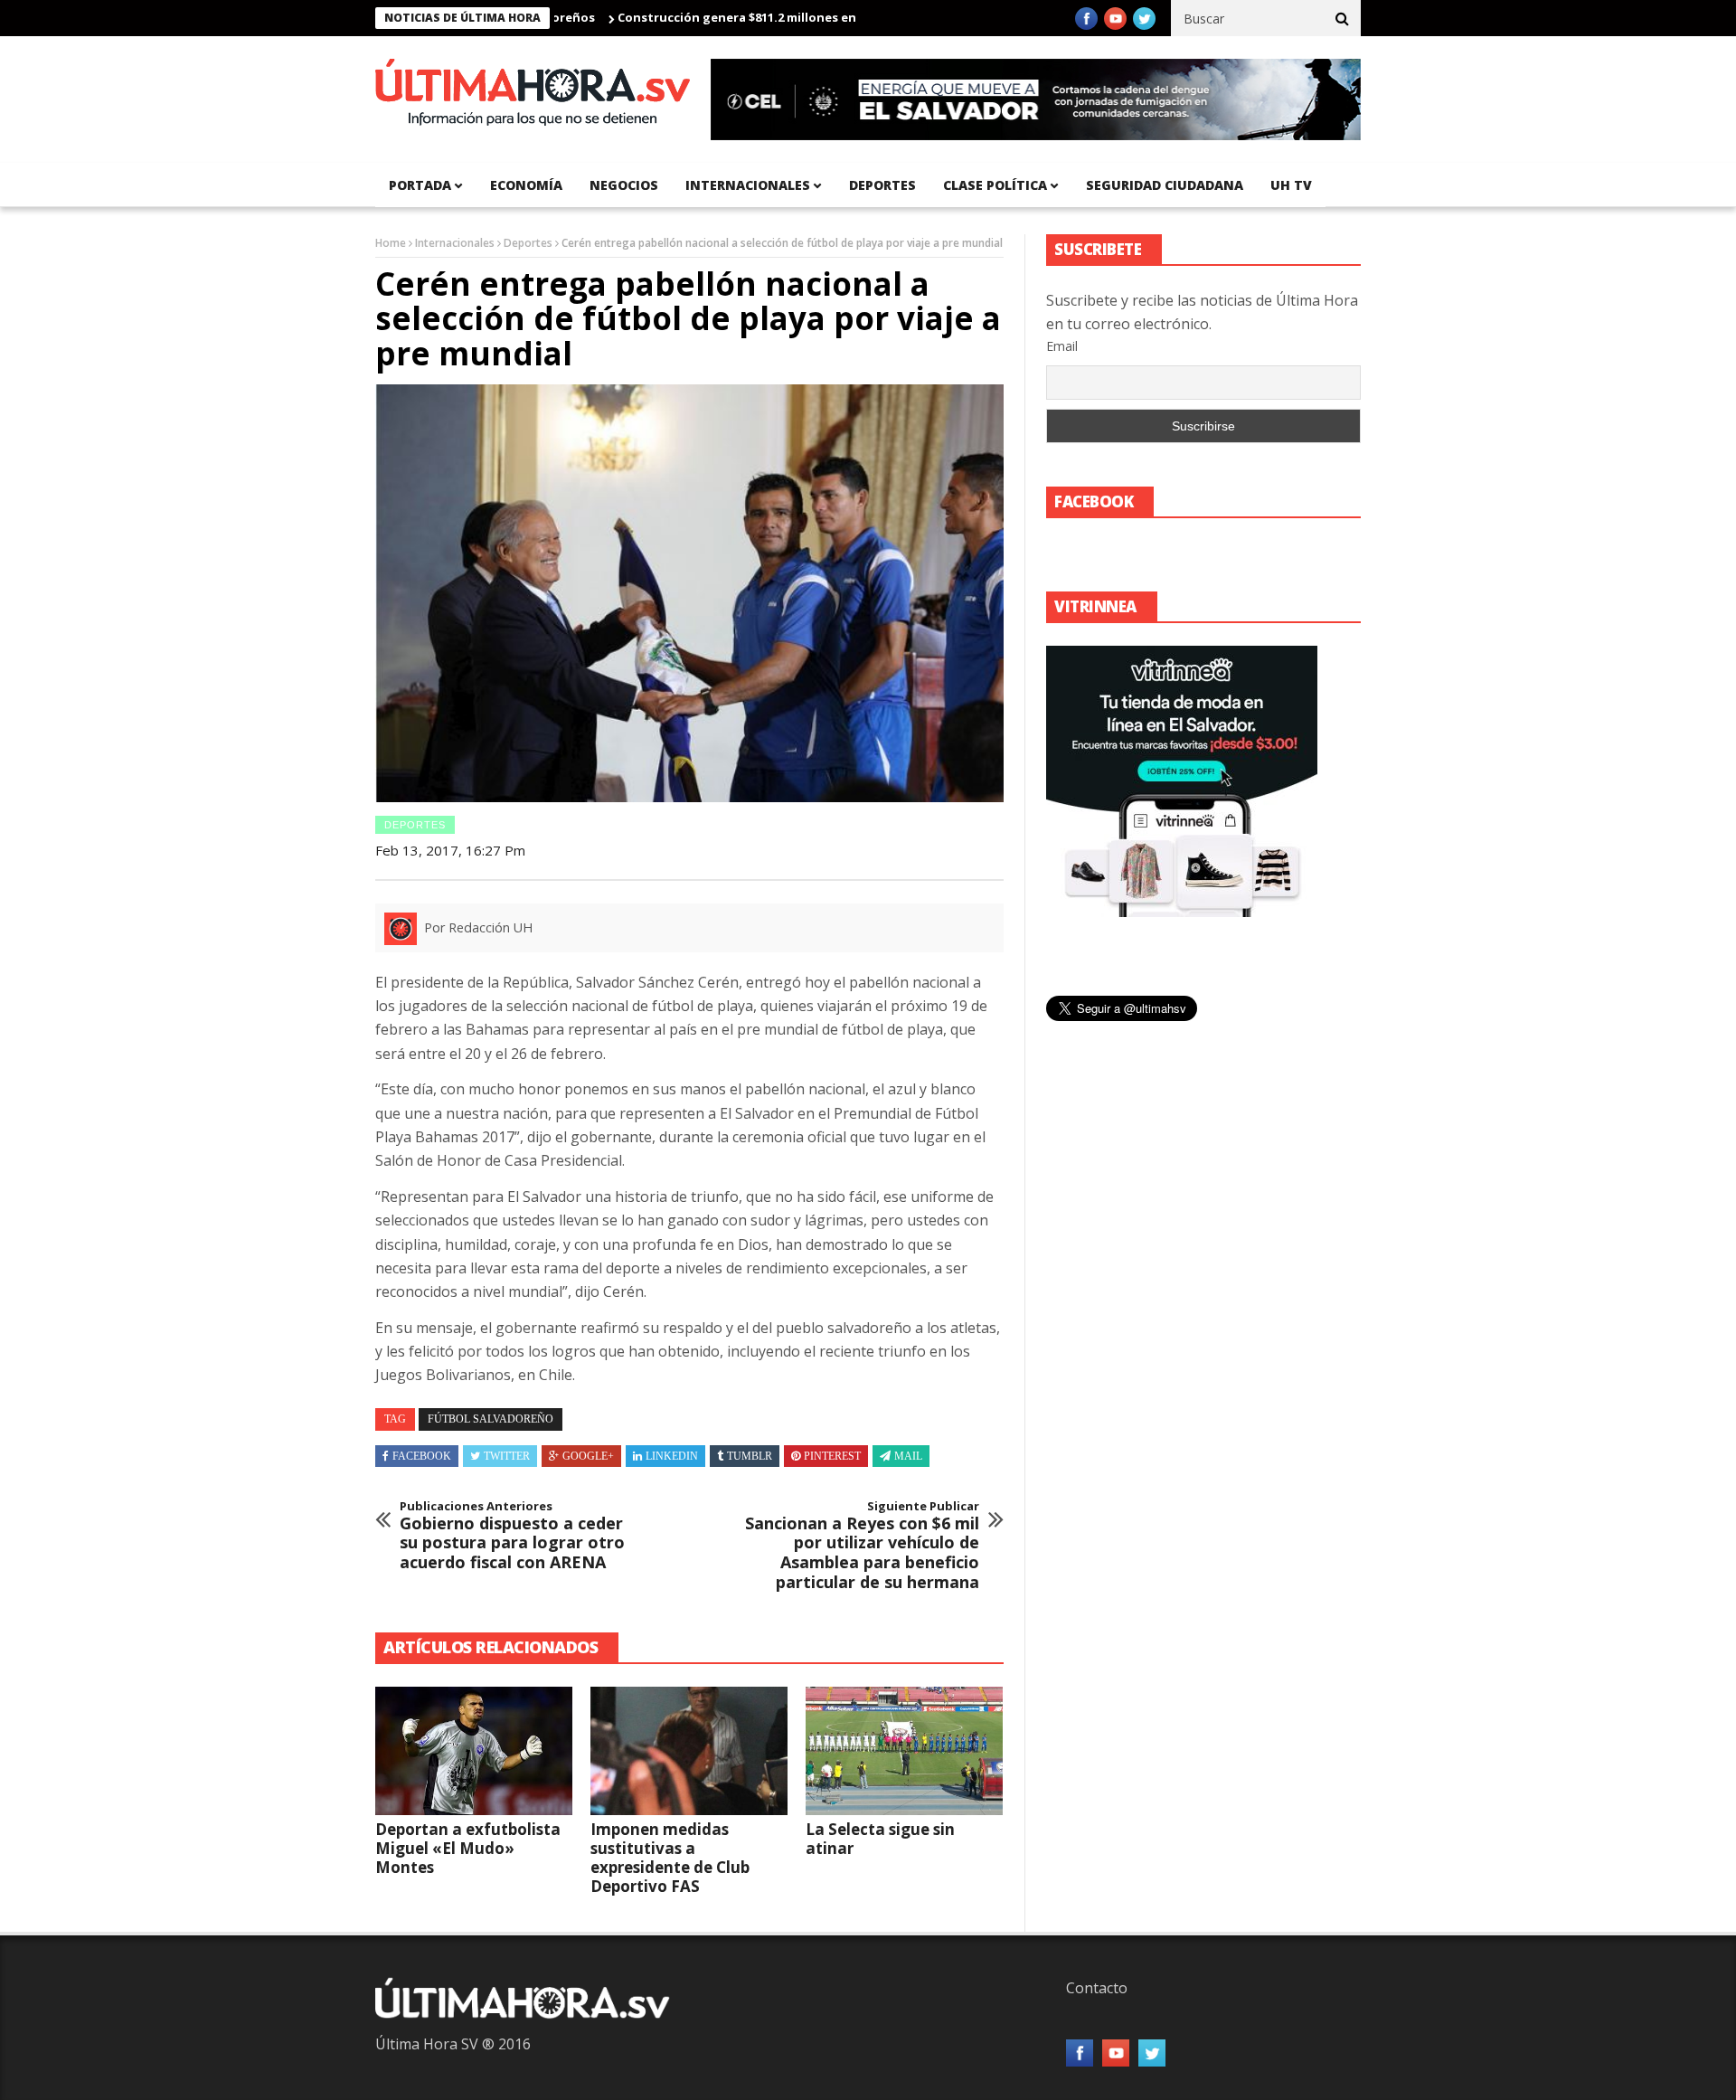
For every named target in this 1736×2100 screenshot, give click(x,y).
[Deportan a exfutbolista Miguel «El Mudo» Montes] (474, 1751)
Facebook (422, 1456)
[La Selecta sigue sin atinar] (904, 1751)
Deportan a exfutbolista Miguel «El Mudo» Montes (468, 1848)
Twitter (507, 1456)
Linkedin (672, 1456)
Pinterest (832, 1456)
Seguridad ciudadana (1165, 185)
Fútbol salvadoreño (491, 1419)
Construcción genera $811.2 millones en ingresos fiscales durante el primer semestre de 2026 (840, 17)
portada (420, 185)
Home (391, 243)
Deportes (882, 185)
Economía (526, 185)
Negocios (624, 185)
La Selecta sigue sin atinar (880, 1839)
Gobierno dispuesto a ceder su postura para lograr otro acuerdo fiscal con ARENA (512, 1536)
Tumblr (750, 1456)
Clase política (995, 185)
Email (1062, 346)
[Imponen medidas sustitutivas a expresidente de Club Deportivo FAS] (689, 1751)
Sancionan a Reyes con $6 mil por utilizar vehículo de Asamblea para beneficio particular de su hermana (862, 1546)
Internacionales (748, 185)
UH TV (1291, 185)
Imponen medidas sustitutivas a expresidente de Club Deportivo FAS (670, 1858)
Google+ (588, 1456)
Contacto (1097, 1988)
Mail (908, 1456)
